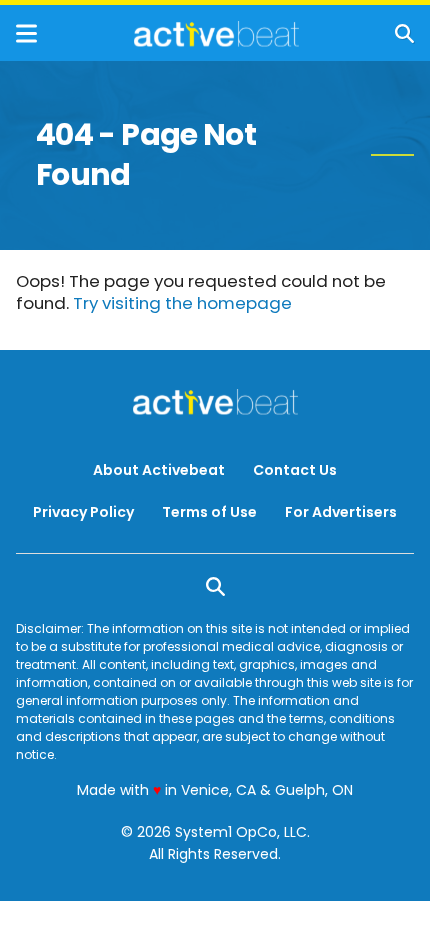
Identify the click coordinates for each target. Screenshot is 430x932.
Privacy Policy (83, 512)
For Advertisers (341, 512)
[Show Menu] (26, 33)
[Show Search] (404, 33)
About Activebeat (159, 470)
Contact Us (295, 470)
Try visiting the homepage (182, 303)
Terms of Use (209, 512)
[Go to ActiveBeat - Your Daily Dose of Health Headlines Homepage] (216, 34)
